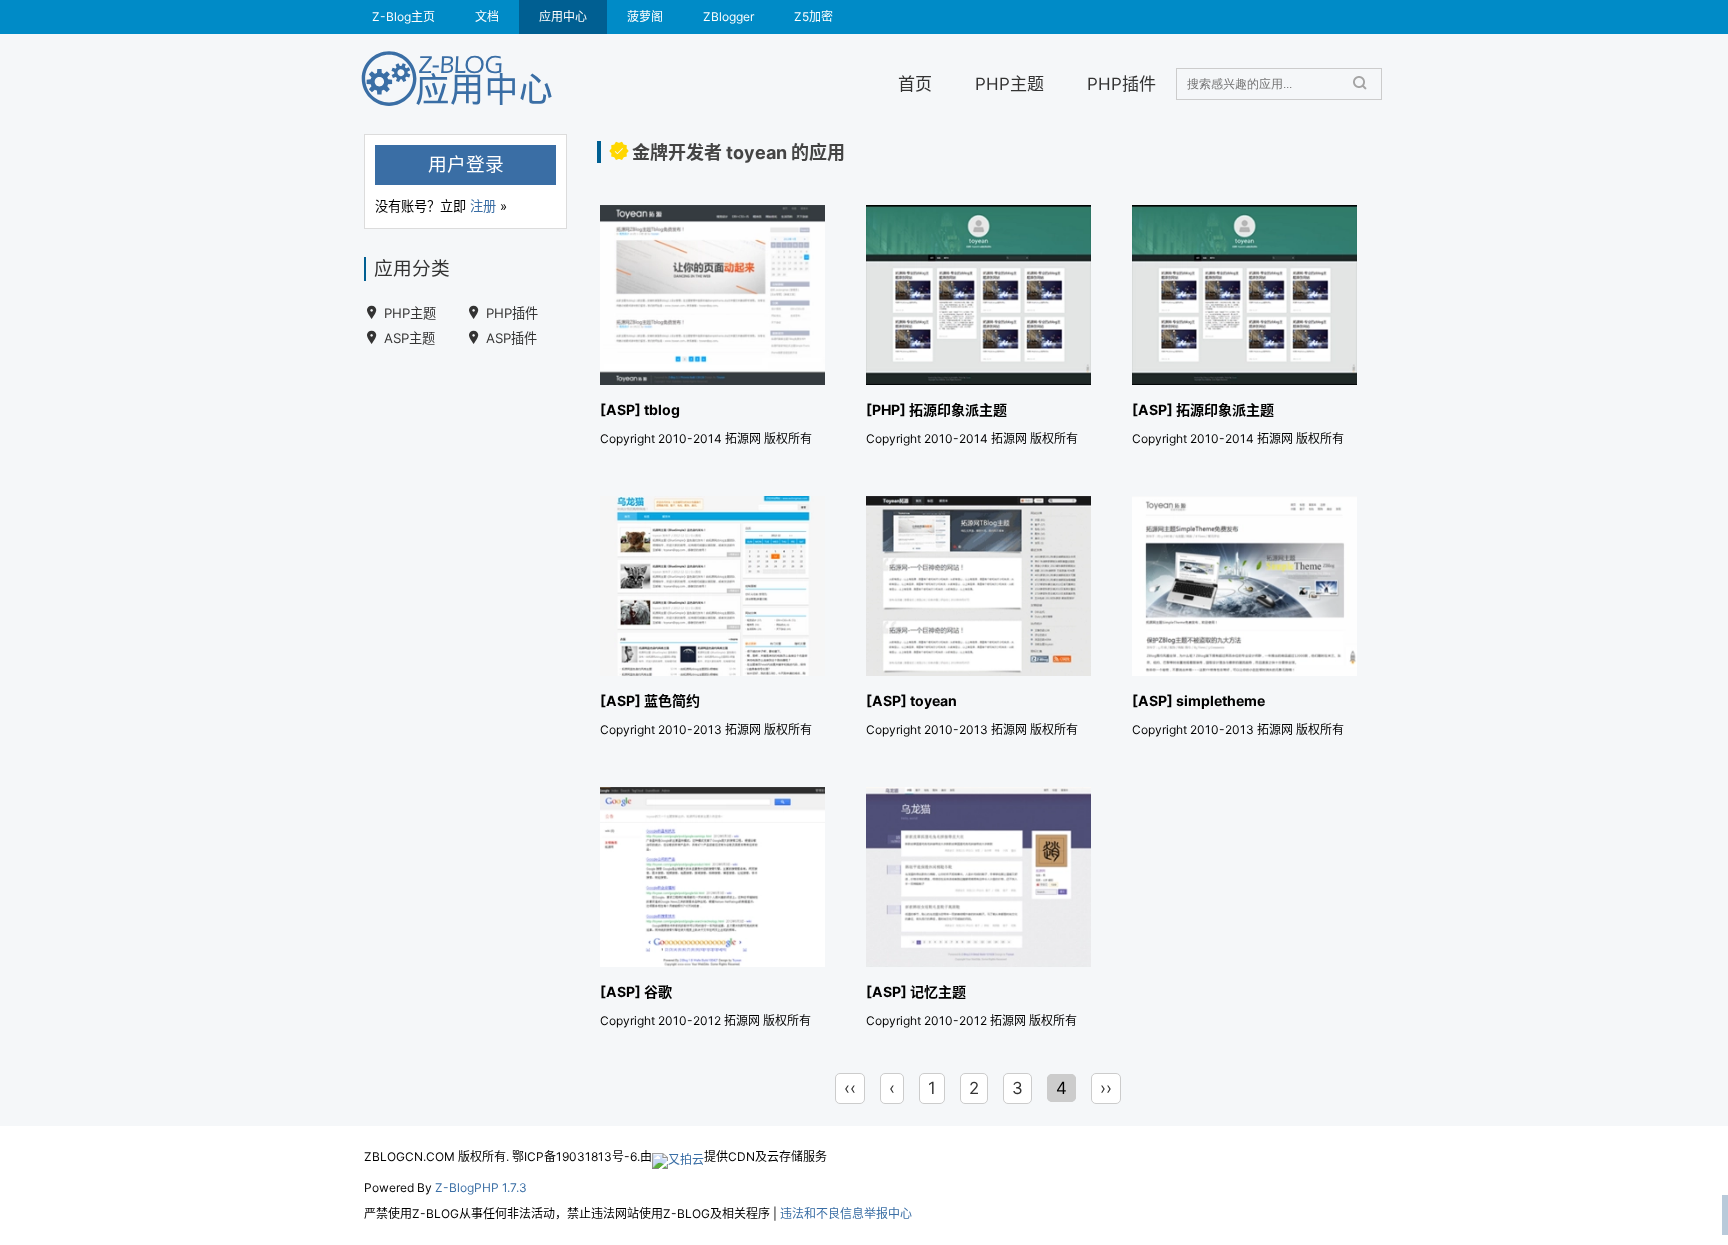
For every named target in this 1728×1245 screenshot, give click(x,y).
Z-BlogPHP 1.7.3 (481, 1187)
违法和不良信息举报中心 (846, 1213)
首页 (915, 83)
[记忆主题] (978, 911)
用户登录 (466, 164)
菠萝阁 (645, 16)
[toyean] (978, 620)
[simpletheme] (1244, 620)
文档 (487, 16)
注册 (483, 206)
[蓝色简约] (712, 620)
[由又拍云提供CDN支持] (678, 1156)
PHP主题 (1009, 83)
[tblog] (712, 329)
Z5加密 (813, 16)
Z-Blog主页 (403, 16)
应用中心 (563, 16)
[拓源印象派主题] (978, 329)
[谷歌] (712, 911)
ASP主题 (409, 338)
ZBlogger (728, 16)
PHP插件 (1121, 83)
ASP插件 (511, 338)
